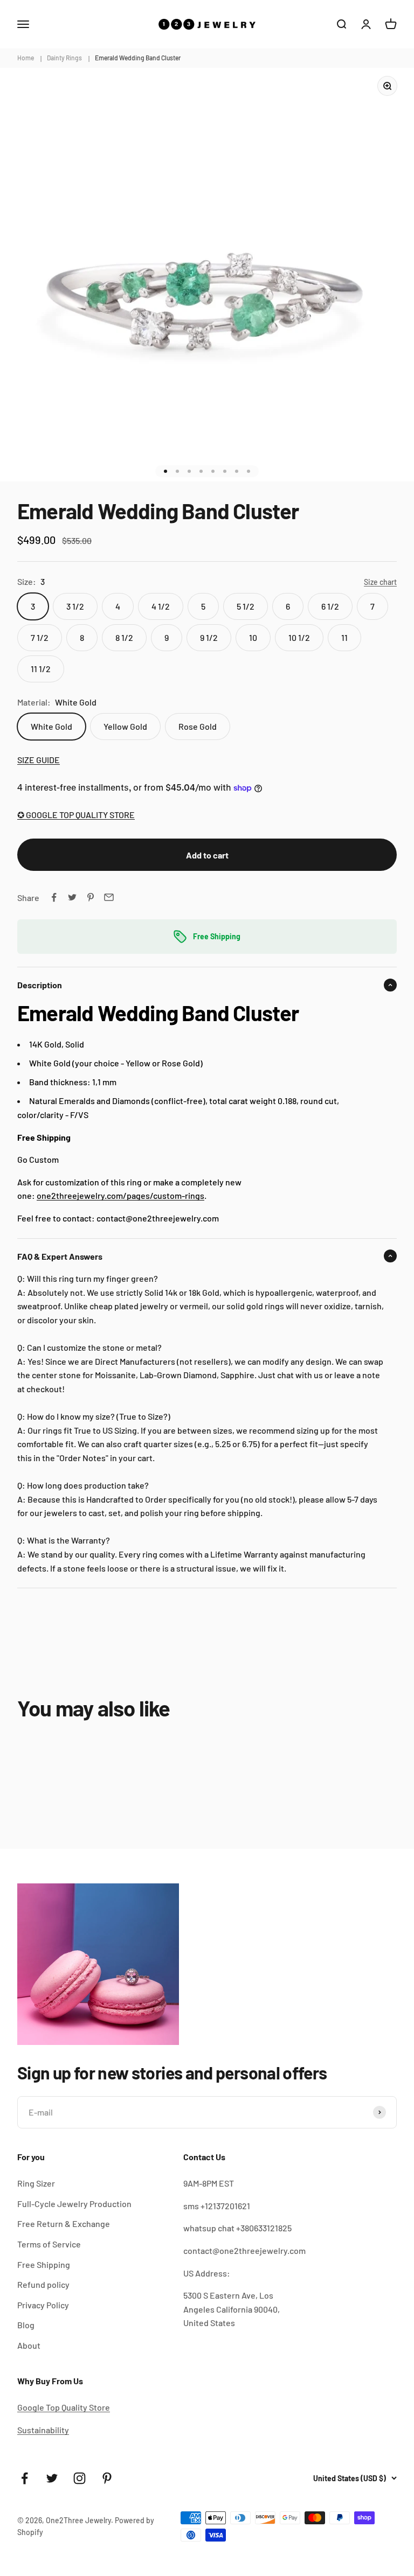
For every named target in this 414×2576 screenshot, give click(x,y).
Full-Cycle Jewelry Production (74, 2204)
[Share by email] (109, 897)
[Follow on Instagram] (80, 2478)
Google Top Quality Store (64, 2407)
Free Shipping (44, 2264)
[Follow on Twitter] (52, 2478)
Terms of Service (49, 2244)
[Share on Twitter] (72, 897)
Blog (26, 2325)
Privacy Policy (43, 2305)
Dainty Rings (64, 58)
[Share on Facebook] (54, 897)
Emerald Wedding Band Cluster (138, 58)
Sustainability (43, 2430)
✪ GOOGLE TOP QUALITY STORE (76, 815)
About (29, 2345)
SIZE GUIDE (39, 760)
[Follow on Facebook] (25, 2478)
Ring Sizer (36, 2183)
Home (26, 58)
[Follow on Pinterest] (107, 2478)
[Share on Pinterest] (91, 897)
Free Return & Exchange (64, 2224)
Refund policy (43, 2284)
